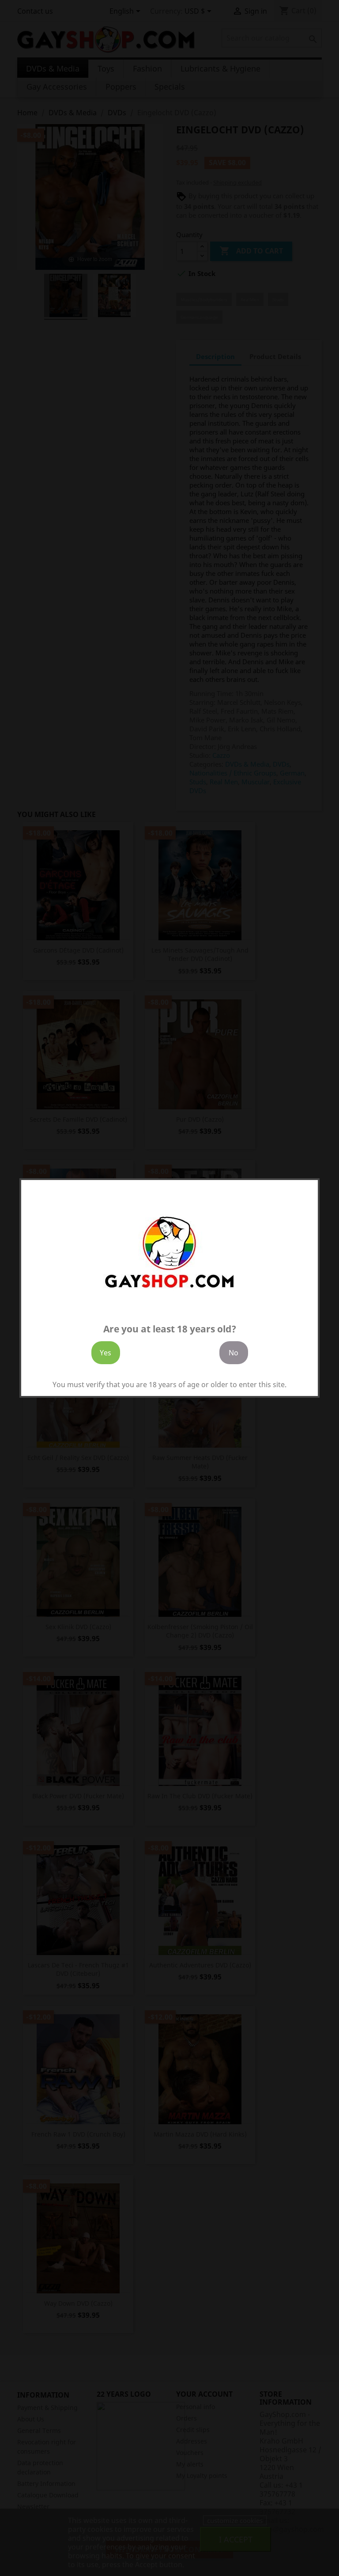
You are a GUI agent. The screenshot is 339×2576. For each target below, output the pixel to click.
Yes (105, 1353)
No (234, 1353)
